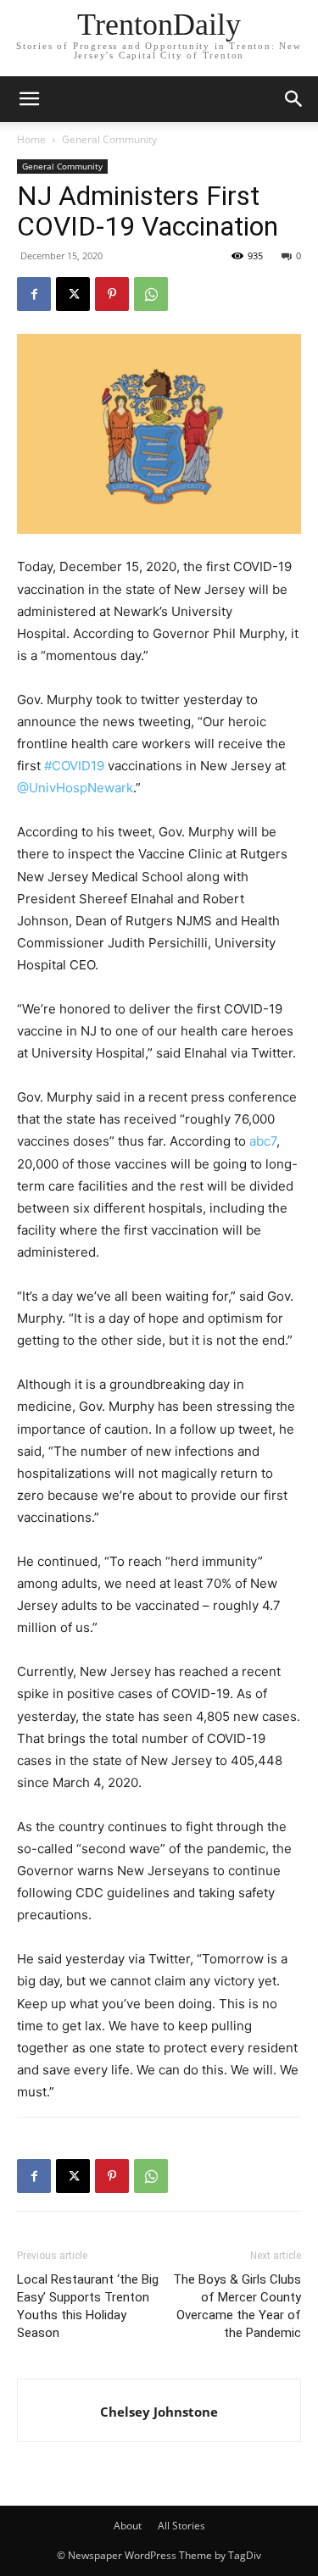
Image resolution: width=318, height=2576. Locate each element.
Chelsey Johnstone (159, 2412)
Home (31, 139)
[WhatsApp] (151, 294)
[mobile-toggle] (29, 99)
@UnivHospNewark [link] (75, 788)
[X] (73, 294)
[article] (159, 2026)
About (128, 2526)
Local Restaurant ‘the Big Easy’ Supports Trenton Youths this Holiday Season (88, 2306)
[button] (294, 99)
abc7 (263, 1141)
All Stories (181, 2526)
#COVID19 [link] (74, 766)
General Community (109, 139)
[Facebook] (34, 294)
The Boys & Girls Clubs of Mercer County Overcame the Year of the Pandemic (237, 2306)
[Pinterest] (112, 294)
